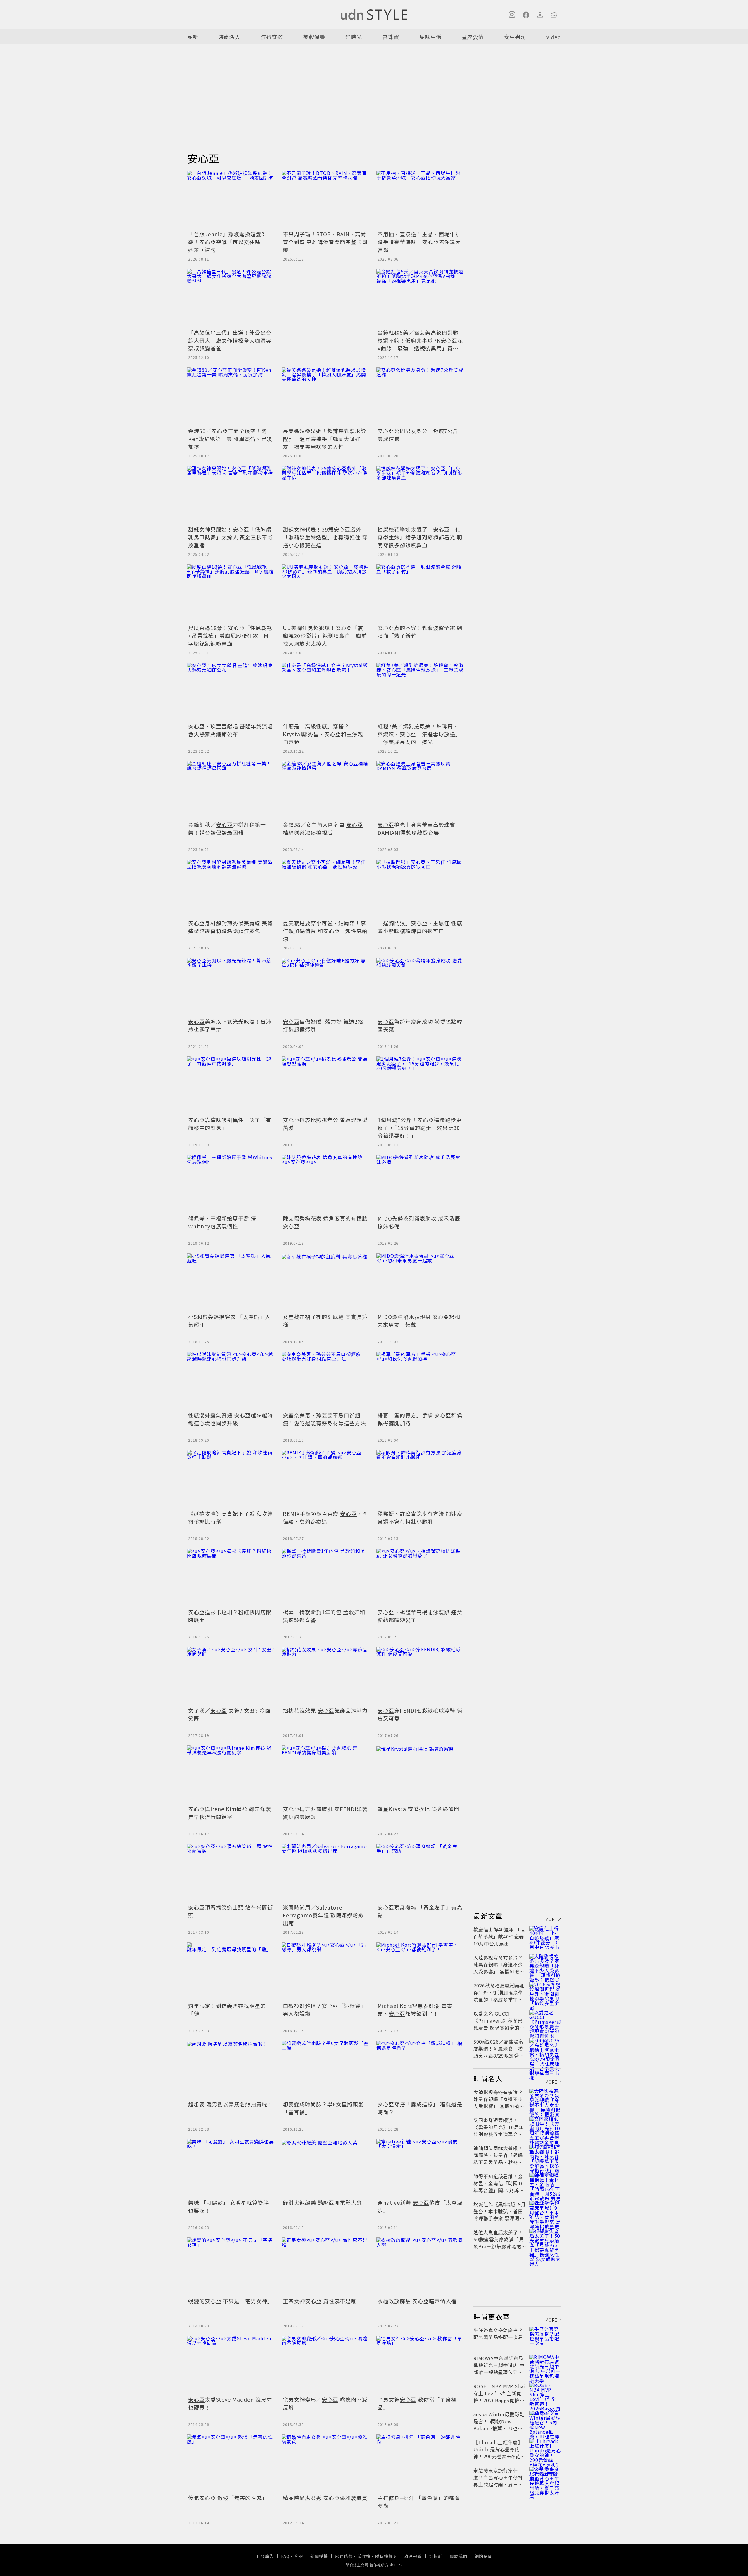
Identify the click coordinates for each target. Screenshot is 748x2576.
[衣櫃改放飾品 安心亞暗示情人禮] (420, 2267)
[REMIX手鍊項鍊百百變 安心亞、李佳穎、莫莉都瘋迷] (325, 1479)
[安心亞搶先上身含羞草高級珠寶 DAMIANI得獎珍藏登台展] (420, 790)
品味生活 (430, 37)
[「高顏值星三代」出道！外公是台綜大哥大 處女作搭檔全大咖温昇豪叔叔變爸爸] (231, 298)
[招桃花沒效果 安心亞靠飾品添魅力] (325, 1676)
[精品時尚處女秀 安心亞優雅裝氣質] (325, 2464)
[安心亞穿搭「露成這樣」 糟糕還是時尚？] (420, 2070)
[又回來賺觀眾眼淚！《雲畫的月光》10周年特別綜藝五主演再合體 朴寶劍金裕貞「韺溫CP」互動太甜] (545, 2127)
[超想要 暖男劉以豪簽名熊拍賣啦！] (231, 2070)
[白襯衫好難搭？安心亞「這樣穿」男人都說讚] (325, 1971)
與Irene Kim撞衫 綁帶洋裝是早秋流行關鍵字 (230, 1813)
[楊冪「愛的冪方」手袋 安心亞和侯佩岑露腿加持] (420, 1381)
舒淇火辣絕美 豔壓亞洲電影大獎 (322, 2202)
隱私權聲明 (386, 2556)
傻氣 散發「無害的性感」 (228, 2498)
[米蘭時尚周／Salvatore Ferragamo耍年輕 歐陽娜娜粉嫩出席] (325, 1873)
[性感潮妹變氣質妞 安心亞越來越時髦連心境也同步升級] (231, 1381)
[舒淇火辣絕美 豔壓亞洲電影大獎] (325, 2168)
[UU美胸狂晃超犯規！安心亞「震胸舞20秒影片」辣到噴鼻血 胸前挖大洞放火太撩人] (325, 593)
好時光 (354, 37)
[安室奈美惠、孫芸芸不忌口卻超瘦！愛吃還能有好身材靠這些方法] (325, 1381)
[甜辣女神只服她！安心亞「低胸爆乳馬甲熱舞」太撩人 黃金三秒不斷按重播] (231, 495)
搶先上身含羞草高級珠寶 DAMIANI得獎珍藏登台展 (416, 828)
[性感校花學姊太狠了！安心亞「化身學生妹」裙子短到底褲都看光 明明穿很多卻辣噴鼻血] (420, 495)
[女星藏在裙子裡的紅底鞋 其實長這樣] (325, 1282)
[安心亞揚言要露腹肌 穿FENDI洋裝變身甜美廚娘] (325, 1775)
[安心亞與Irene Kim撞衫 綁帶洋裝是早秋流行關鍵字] (231, 1775)
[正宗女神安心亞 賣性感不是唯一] (325, 2267)
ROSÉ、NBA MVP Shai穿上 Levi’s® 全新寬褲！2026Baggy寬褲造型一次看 (499, 2397)
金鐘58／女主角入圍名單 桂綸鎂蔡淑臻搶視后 (323, 828)
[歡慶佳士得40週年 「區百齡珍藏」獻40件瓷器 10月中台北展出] (545, 1936)
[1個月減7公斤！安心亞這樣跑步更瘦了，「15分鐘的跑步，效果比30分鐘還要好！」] (420, 1086)
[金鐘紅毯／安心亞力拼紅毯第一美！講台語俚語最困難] (231, 790)
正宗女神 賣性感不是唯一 (322, 2301)
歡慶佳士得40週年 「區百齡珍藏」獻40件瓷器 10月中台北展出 (499, 1936)
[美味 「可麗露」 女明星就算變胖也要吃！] (231, 2168)
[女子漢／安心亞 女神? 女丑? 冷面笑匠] (231, 1676)
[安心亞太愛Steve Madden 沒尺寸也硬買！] (231, 2365)
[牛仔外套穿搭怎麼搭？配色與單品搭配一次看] (545, 2337)
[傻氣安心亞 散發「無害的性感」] (231, 2464)
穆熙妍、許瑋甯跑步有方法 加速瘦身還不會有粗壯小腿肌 (420, 1517)
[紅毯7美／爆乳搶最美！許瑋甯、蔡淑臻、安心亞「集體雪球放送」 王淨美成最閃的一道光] (420, 692)
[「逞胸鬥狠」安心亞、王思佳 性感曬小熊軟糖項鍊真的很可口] (420, 889)
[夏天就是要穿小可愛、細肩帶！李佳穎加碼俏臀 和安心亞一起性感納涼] (325, 889)
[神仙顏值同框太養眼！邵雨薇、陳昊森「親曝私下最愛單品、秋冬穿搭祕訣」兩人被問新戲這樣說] (545, 2155)
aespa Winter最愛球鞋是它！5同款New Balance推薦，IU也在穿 (499, 2425)
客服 (299, 2556)
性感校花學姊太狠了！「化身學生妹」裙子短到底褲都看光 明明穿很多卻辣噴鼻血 (420, 537)
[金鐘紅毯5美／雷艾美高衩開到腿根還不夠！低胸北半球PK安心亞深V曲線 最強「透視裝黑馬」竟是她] (420, 298)
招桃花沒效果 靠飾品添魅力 (325, 1710)
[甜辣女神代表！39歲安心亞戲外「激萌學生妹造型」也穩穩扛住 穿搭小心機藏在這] (325, 495)
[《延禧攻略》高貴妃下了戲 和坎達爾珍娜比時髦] (231, 1479)
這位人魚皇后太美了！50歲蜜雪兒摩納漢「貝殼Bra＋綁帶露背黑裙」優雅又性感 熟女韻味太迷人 (500, 2246)
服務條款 (344, 2556)
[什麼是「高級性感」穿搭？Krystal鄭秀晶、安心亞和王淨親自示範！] (325, 692)
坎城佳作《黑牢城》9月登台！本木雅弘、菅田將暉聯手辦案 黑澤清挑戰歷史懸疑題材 (500, 2215)
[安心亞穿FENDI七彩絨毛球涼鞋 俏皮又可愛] (420, 1676)
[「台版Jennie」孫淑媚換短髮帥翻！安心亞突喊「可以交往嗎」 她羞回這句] (231, 200)
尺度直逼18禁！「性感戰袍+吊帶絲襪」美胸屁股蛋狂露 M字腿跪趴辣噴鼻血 (230, 636)
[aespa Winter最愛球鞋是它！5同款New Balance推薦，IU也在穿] (545, 2421)
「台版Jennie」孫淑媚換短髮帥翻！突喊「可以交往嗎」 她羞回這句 (228, 242)
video (554, 37)
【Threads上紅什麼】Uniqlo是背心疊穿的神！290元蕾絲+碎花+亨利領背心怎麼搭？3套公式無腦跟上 (499, 2456)
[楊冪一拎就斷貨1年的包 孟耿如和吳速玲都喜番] (325, 1578)
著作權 (364, 2556)
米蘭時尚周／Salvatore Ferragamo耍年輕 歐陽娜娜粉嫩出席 (323, 1915)
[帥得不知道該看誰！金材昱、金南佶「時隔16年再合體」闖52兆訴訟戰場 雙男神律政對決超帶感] (545, 2183)
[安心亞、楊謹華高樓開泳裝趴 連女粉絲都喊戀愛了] (420, 1578)
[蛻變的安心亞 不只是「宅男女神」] (231, 2267)
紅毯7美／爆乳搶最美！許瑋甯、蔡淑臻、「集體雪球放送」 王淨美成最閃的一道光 (421, 734)
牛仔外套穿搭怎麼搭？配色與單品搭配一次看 (498, 2334)
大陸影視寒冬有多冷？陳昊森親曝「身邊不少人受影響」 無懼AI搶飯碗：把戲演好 (499, 1968)
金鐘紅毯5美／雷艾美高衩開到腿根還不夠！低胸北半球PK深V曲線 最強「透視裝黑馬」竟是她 (420, 344)
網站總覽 (483, 2556)
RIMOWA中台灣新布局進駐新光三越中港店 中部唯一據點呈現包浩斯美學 (499, 2369)
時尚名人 (229, 37)
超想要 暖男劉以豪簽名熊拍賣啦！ (231, 2104)
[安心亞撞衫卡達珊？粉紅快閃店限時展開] (231, 1578)
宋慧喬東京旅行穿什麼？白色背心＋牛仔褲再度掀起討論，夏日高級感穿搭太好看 (498, 2481)
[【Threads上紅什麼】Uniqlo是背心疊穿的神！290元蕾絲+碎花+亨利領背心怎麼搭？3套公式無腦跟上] (545, 2449)
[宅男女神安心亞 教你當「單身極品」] (420, 2365)
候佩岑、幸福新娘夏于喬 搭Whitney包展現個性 (222, 1222)
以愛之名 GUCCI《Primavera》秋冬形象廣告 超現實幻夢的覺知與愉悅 (499, 2024)
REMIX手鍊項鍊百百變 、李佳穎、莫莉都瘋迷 (325, 1517)
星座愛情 (473, 37)
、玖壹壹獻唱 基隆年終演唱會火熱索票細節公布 (231, 730)
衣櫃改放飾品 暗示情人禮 (417, 2301)
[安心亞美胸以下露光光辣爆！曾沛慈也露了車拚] (231, 987)
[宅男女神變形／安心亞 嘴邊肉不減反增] (325, 2365)
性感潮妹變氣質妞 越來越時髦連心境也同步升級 (231, 1419)
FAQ (285, 2556)
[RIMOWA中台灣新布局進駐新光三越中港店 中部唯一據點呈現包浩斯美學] (545, 2365)
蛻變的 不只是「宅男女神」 (231, 2301)
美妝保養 (314, 37)
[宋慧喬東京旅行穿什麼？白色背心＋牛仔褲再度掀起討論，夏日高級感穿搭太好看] (545, 2477)
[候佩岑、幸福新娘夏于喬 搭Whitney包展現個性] (231, 1184)
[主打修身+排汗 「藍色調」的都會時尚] (420, 2464)
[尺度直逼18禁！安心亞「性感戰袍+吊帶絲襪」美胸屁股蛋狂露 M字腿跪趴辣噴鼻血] (231, 593)
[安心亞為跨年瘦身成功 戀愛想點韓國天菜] (420, 987)
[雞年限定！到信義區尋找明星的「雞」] (231, 1971)
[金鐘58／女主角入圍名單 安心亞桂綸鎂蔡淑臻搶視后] (325, 790)
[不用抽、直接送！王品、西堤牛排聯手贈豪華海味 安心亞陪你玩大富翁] (420, 200)
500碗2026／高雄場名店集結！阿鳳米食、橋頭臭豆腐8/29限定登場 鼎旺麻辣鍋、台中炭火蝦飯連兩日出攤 (501, 2056)
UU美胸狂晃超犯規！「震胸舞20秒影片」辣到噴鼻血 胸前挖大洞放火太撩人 (325, 636)
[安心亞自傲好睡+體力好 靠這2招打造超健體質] (325, 987)
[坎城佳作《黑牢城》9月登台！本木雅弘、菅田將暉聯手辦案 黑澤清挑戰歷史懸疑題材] (545, 2211)
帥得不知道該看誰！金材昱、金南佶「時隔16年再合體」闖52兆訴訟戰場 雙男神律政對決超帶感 (499, 2190)
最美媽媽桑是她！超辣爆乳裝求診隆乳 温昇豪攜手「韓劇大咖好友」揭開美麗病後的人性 (324, 439)
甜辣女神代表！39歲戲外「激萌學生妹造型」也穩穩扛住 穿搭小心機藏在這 (325, 537)
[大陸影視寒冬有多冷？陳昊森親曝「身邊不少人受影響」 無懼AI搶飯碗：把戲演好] (545, 1964)
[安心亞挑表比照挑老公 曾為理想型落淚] (325, 1086)
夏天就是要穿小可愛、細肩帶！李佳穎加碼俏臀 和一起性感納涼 (325, 931)
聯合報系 (413, 2556)
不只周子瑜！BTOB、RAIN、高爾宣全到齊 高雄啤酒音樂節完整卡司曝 (325, 242)
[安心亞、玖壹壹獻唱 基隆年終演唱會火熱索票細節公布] (231, 692)
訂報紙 (436, 2556)
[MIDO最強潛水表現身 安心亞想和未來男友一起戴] (420, 1282)
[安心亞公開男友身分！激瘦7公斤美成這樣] (420, 397)
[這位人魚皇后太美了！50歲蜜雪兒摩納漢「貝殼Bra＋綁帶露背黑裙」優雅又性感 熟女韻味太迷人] (545, 2239)
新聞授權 (319, 2556)
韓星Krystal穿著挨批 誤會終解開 (418, 1809)
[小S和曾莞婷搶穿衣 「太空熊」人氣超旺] (231, 1282)
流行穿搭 (272, 37)
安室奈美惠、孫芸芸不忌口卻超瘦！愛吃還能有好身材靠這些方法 (324, 1419)
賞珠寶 (391, 37)
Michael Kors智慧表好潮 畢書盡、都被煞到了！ (415, 2010)
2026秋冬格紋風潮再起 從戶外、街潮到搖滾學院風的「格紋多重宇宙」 (501, 1992)
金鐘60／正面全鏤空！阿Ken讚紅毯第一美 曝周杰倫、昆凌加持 (230, 439)
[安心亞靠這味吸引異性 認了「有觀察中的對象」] (231, 1086)
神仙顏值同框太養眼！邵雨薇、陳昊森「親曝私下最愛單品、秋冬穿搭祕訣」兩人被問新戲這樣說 (498, 2162)
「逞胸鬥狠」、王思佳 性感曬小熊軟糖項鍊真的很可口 (420, 927)
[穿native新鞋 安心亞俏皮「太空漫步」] (420, 2168)
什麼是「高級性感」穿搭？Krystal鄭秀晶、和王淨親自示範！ (323, 734)
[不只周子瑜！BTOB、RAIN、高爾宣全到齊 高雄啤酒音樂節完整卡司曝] (325, 200)
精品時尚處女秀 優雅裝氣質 (325, 2498)
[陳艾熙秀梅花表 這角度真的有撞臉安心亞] (325, 1184)
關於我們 (458, 2556)
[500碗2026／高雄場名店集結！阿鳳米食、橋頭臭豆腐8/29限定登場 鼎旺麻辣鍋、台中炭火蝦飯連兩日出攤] (545, 2049)
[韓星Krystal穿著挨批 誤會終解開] (420, 1775)
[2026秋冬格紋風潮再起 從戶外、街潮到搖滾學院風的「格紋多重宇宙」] (545, 1992)
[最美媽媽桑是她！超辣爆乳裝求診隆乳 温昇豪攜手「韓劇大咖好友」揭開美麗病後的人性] (325, 397)
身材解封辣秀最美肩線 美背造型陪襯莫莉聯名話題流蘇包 (231, 927)
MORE (551, 1919)
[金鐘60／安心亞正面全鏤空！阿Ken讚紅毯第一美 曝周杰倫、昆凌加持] (231, 397)
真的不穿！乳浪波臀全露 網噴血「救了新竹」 (420, 632)
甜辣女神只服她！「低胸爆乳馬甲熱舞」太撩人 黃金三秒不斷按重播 (231, 537)
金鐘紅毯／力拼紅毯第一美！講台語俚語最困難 (227, 828)
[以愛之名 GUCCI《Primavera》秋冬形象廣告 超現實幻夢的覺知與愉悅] (545, 2020)
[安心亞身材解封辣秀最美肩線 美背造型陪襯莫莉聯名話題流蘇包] (231, 889)
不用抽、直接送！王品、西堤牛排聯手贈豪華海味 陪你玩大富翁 (419, 242)
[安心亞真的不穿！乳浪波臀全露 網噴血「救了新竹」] (420, 593)
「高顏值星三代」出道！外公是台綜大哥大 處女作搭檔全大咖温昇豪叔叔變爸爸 (230, 340)
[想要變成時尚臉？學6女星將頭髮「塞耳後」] (325, 2070)
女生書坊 (515, 37)
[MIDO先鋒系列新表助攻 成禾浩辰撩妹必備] (420, 1184)
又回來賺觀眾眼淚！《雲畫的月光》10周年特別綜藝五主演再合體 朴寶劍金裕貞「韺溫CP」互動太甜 (500, 2134)
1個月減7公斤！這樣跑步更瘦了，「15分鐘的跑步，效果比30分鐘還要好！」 (420, 1128)
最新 (193, 37)
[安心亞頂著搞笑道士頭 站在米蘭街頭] (231, 1873)
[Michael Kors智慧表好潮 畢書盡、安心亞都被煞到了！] (420, 1971)
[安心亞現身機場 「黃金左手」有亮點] (420, 1873)
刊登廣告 (265, 2556)
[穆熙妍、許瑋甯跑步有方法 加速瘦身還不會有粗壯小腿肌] (420, 1479)
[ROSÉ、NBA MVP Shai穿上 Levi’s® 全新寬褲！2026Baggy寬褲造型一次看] (545, 2393)
